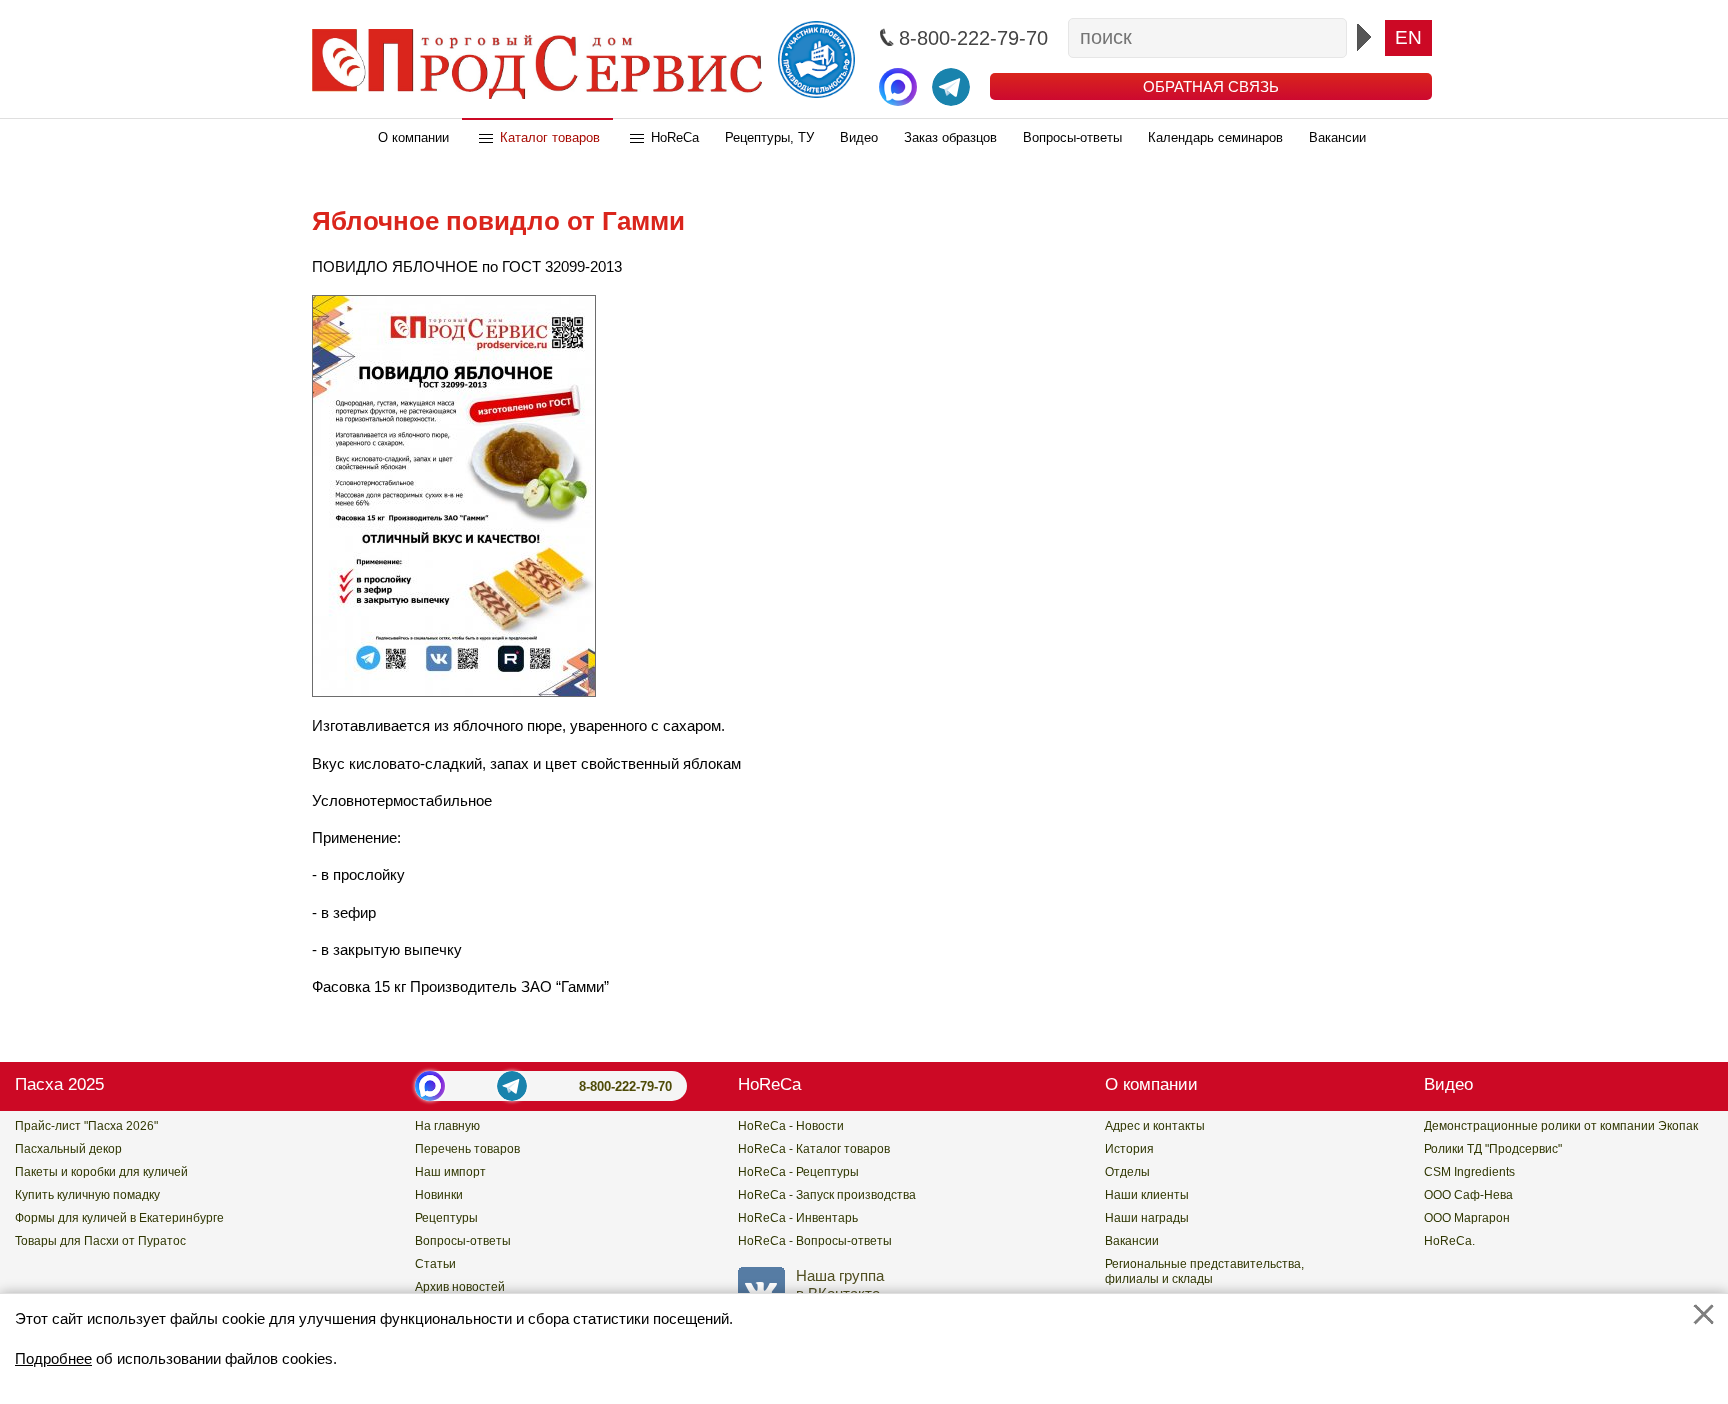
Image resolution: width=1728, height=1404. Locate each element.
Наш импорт (450, 1172)
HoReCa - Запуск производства (827, 1195)
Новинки (439, 1195)
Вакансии (1337, 137)
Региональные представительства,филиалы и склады (1204, 1271)
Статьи (435, 1264)
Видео (859, 137)
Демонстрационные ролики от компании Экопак (1561, 1126)
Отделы (1127, 1172)
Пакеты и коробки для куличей (101, 1172)
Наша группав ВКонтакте (840, 1284)
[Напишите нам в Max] (898, 87)
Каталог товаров (550, 137)
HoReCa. (1449, 1241)
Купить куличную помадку (87, 1195)
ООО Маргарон (1467, 1218)
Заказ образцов (950, 137)
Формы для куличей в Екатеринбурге (119, 1218)
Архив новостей (460, 1287)
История (1129, 1149)
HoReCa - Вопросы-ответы (815, 1241)
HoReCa (675, 137)
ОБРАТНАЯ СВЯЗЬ (1211, 86)
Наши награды (1147, 1218)
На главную (447, 1126)
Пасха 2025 (59, 1084)
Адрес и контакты (1155, 1126)
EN (1408, 37)
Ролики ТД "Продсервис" (1493, 1149)
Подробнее (53, 1358)
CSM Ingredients (1469, 1172)
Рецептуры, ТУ (769, 137)
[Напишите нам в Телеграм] (951, 87)
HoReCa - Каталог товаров (814, 1149)
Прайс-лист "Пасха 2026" (86, 1126)
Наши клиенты (1147, 1195)
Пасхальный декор (68, 1149)
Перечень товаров (467, 1149)
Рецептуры (446, 1218)
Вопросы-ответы (1072, 137)
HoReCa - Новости (791, 1126)
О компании (413, 137)
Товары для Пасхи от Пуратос (100, 1241)
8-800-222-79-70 (625, 1086)
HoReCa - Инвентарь (798, 1218)
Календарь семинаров (1215, 137)
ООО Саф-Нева (1468, 1195)
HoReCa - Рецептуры (798, 1172)
